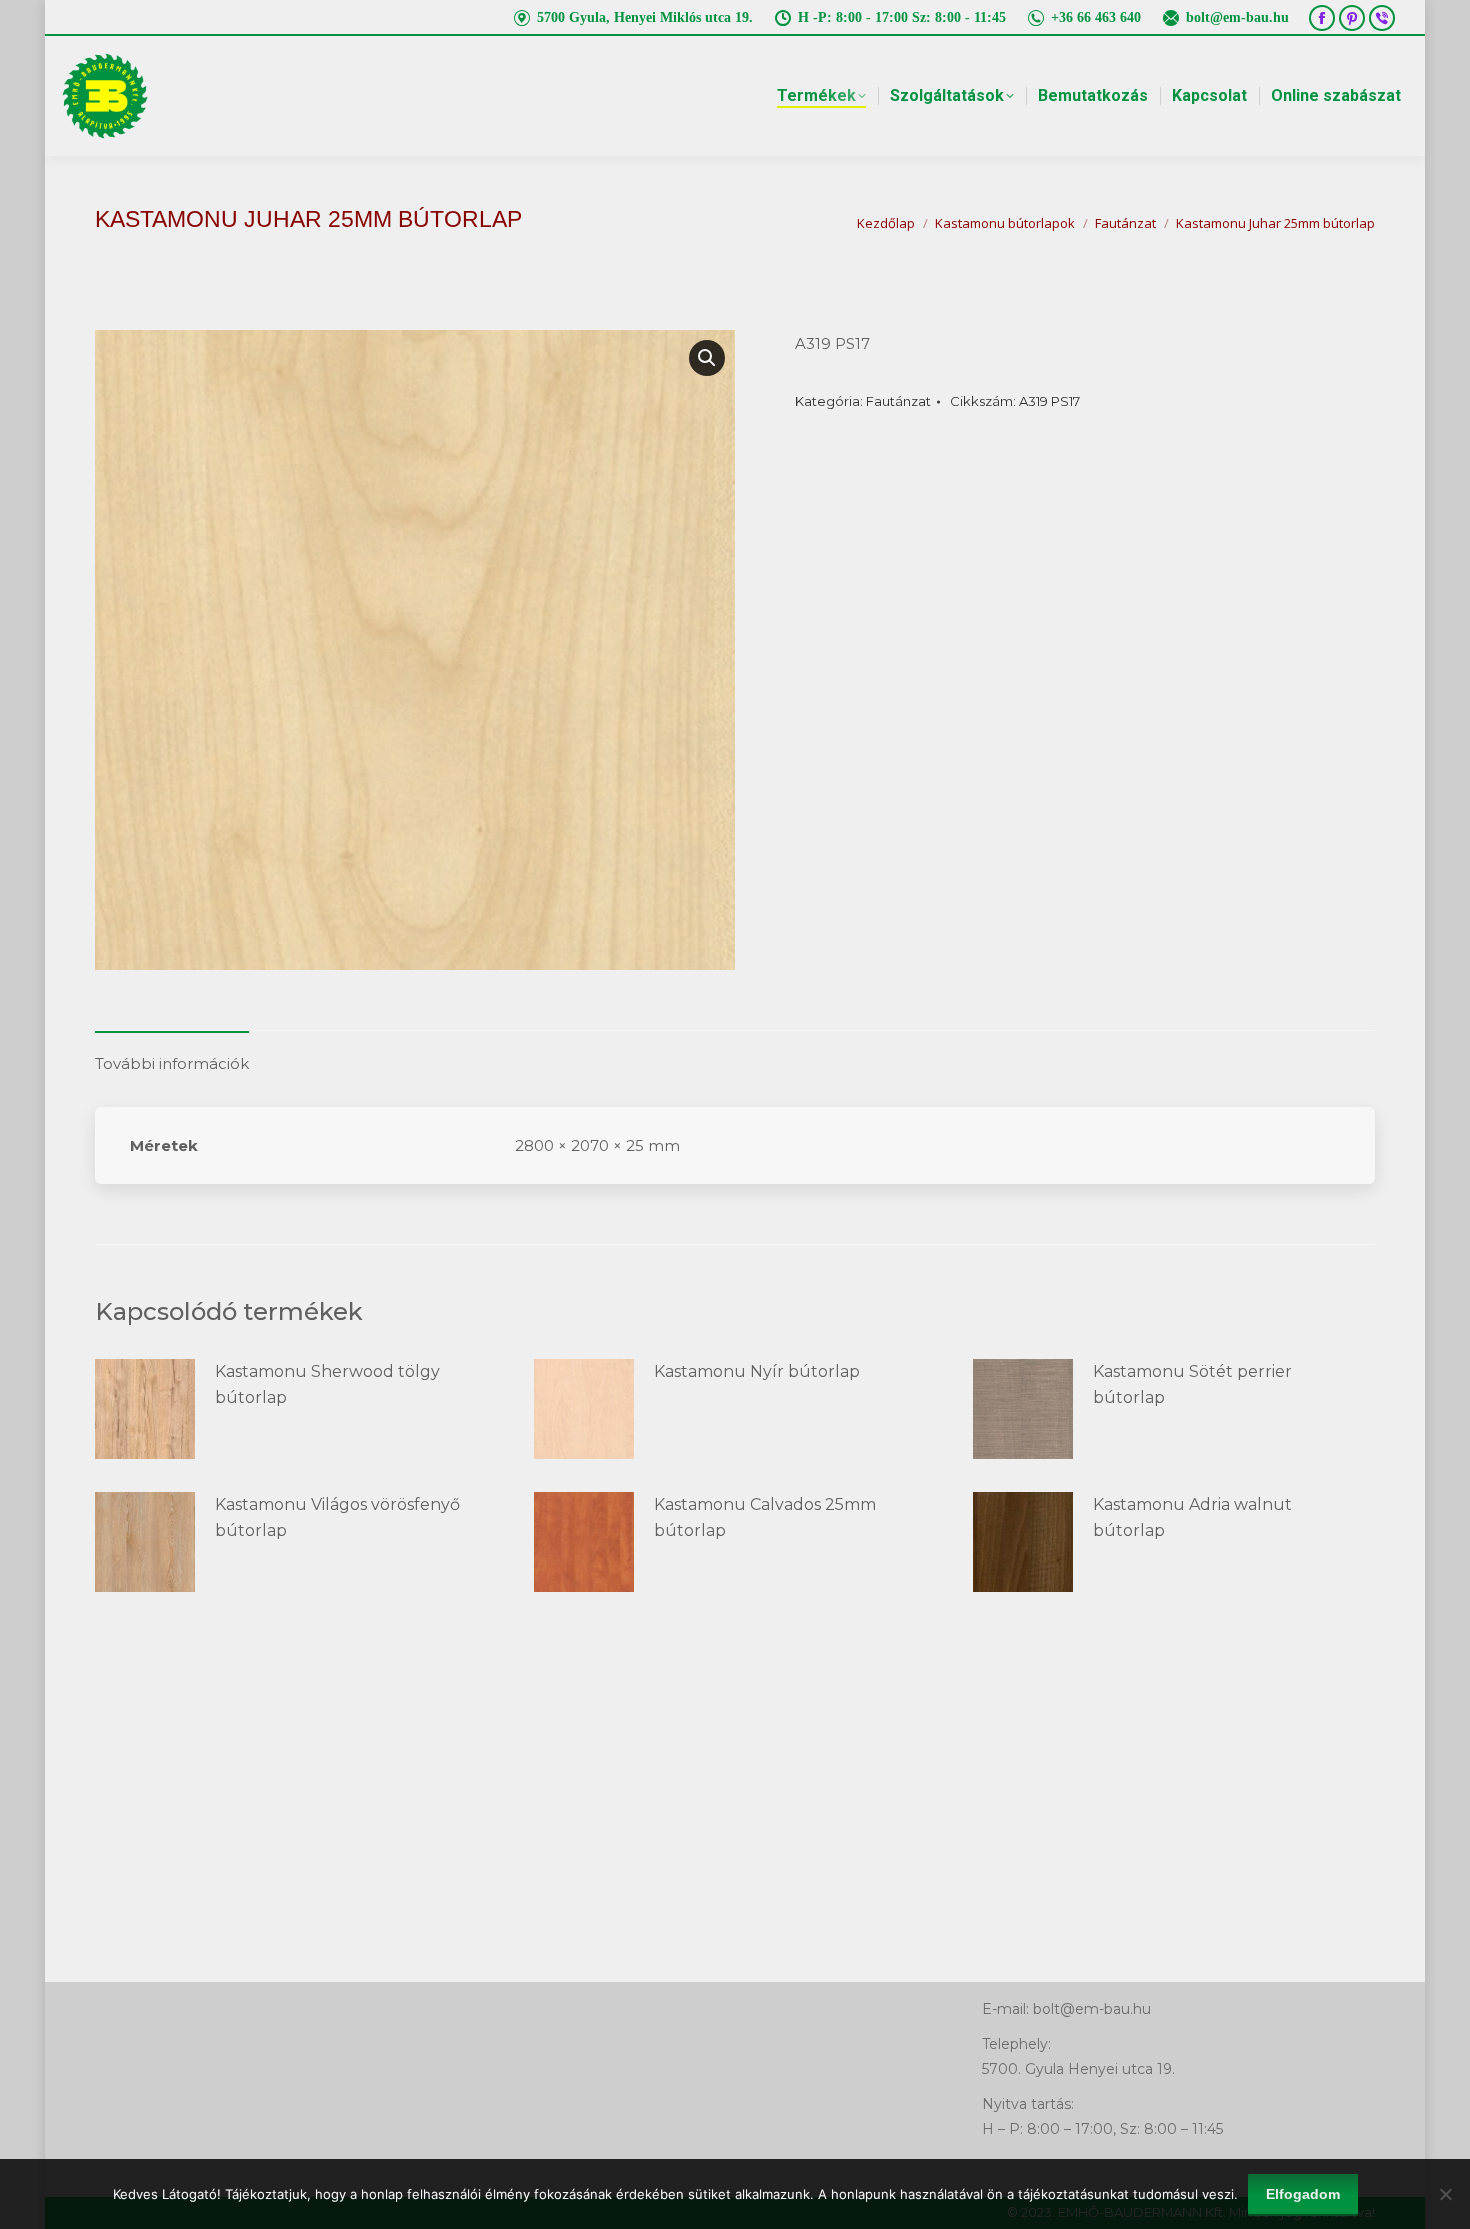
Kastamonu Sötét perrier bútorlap (1192, 1384)
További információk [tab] (172, 1063)
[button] (707, 358)
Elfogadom (1303, 2194)
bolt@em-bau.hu (1237, 17)
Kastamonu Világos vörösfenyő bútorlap (337, 1517)
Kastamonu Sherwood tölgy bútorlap (327, 1384)
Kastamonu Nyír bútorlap (757, 1371)
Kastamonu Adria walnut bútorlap (1192, 1517)
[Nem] (1445, 2194)
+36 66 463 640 (1096, 17)
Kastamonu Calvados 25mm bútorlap (765, 1517)
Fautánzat (898, 401)
